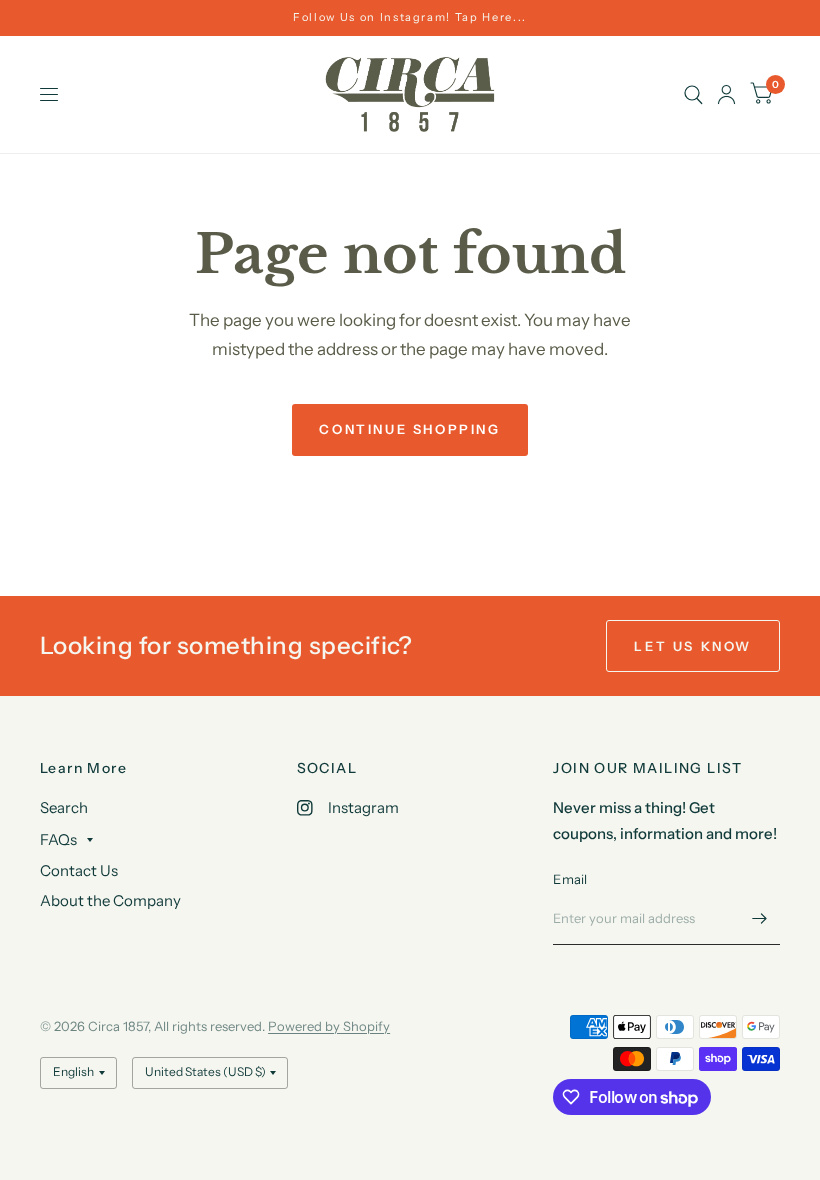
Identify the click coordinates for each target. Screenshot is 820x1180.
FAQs (58, 839)
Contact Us (79, 870)
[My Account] (726, 94)
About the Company (110, 900)
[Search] (693, 94)
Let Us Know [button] (693, 646)
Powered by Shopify (329, 1026)
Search (64, 807)
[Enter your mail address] (760, 919)
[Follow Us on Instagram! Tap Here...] (410, 17)
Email (570, 879)
